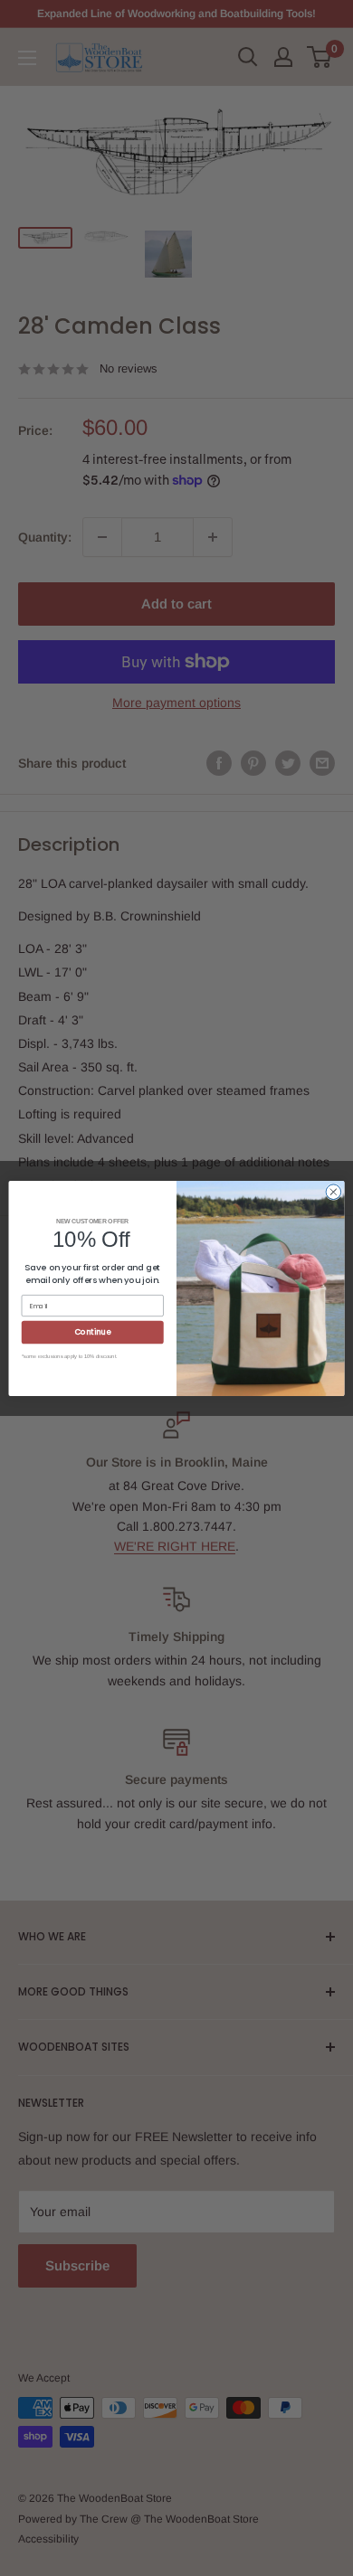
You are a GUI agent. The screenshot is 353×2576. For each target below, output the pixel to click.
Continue (93, 1332)
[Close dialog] (334, 1191)
